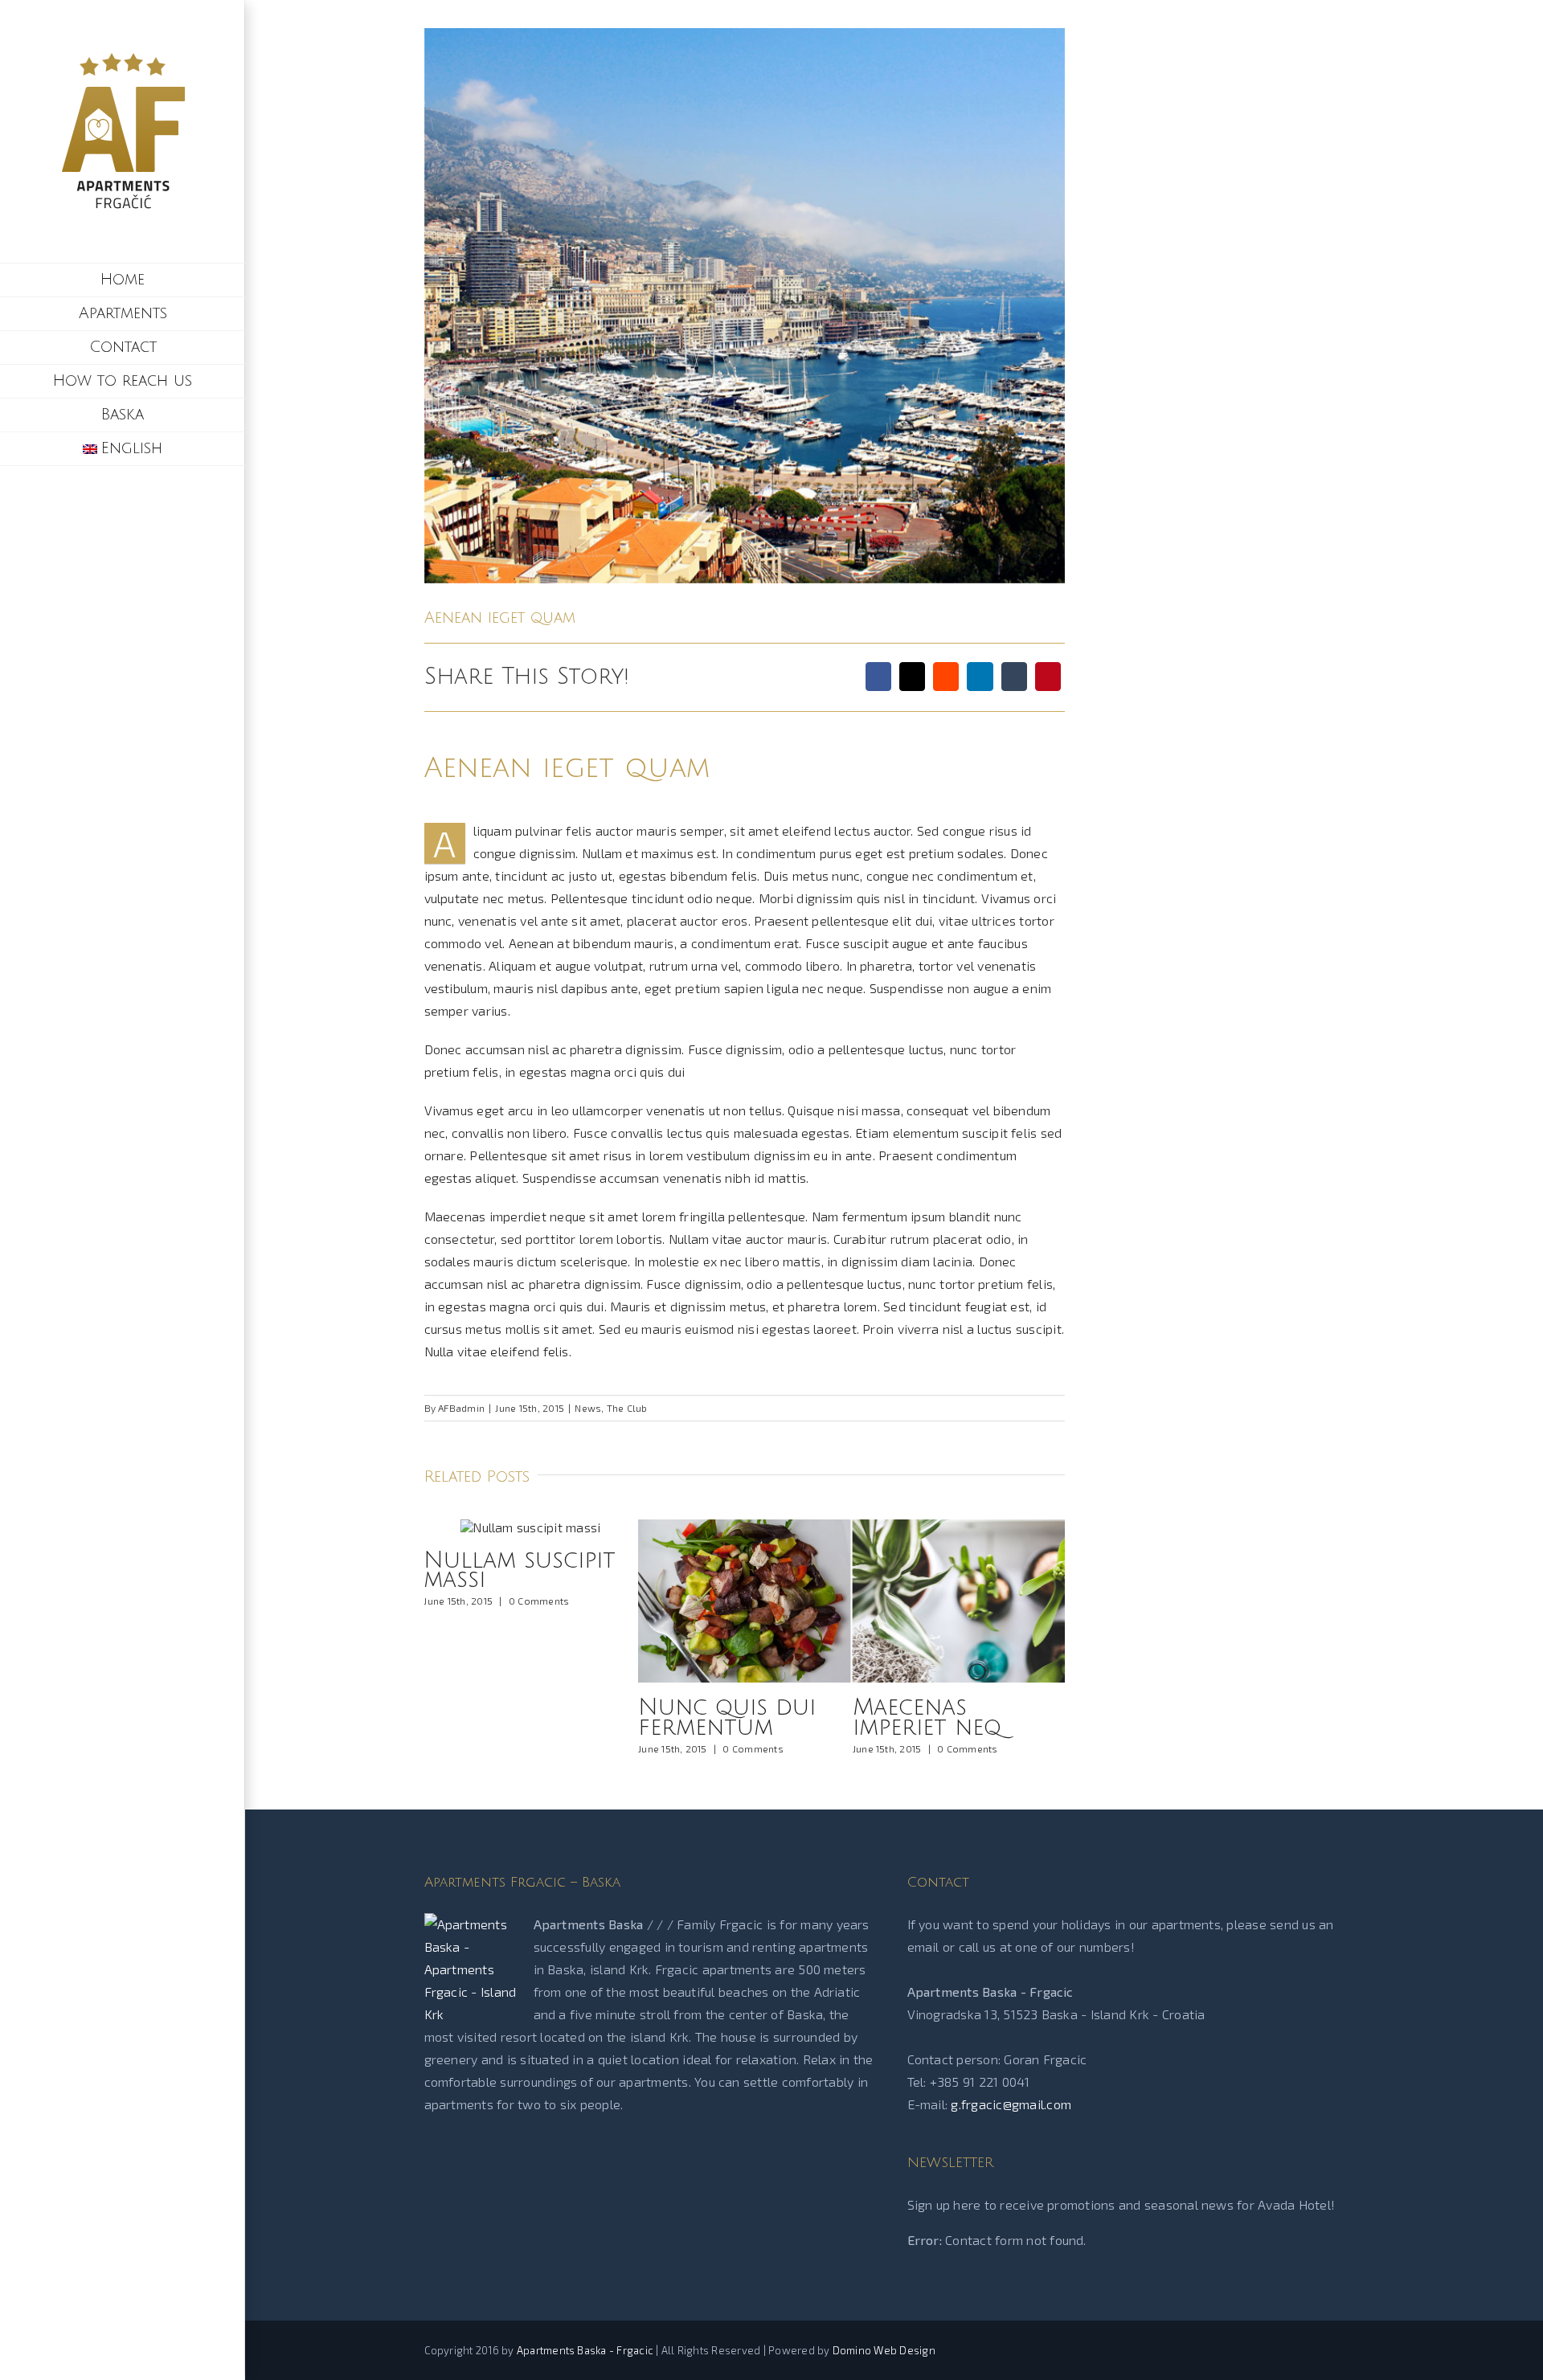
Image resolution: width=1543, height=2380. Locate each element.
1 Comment (963, 1748)
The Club (627, 1408)
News (588, 1408)
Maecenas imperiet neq (712, 1718)
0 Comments (539, 1748)
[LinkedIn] (980, 677)
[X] (912, 677)
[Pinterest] (1048, 677)
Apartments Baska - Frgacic (585, 2350)
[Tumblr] (1014, 677)
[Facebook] (878, 677)
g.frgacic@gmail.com (1011, 2104)
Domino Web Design (884, 2350)
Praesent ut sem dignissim (950, 1718)
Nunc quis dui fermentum (512, 1718)
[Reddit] (946, 677)
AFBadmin (461, 1408)
